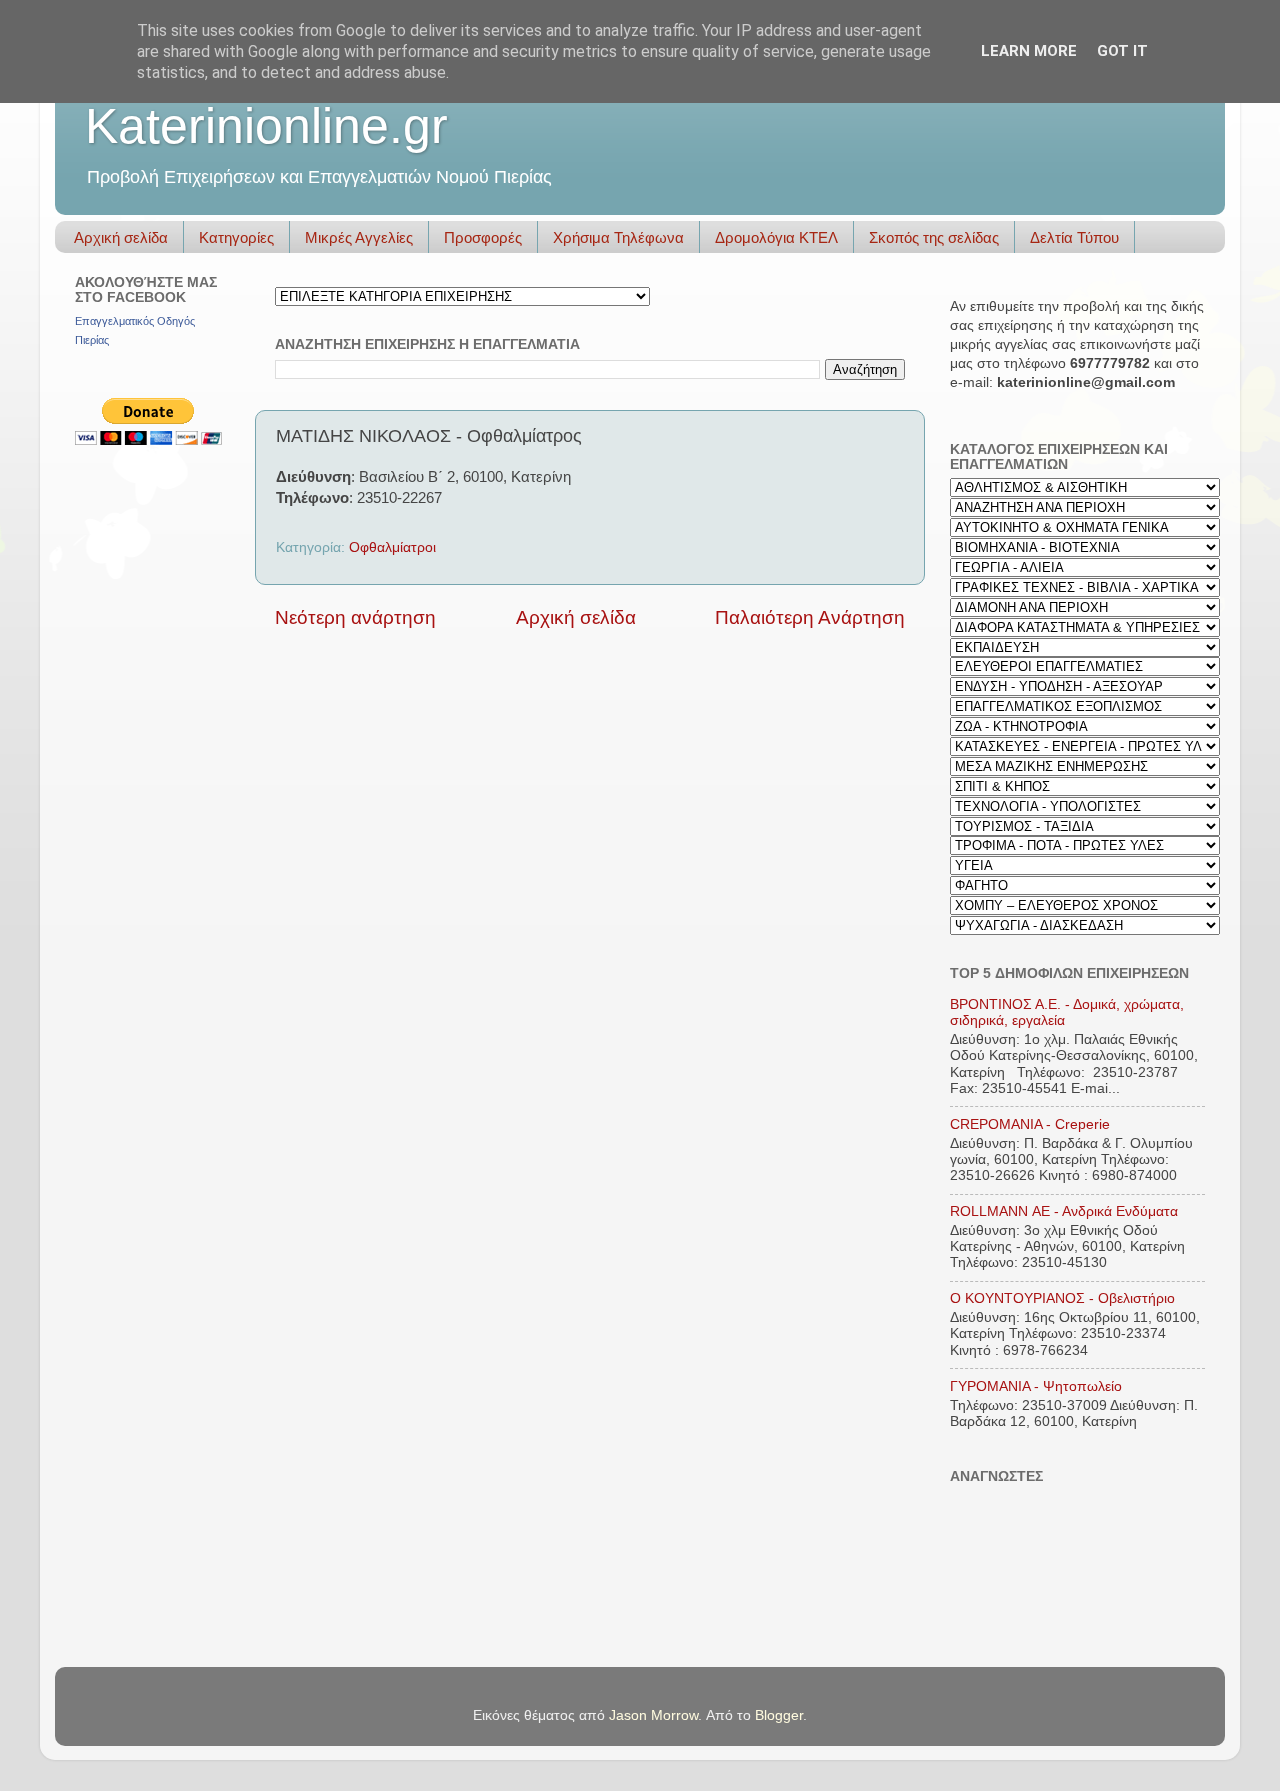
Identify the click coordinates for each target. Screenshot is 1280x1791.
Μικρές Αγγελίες (359, 237)
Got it (1122, 51)
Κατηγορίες (236, 237)
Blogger (779, 1715)
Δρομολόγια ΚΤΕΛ (776, 237)
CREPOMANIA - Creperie (1030, 1124)
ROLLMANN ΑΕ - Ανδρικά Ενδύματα (1064, 1211)
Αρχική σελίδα (121, 237)
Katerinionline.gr (266, 126)
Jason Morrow (653, 1715)
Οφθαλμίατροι (392, 547)
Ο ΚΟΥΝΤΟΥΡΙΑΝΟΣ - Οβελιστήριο (1062, 1298)
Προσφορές (483, 237)
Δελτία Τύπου (1074, 237)
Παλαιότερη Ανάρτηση (810, 617)
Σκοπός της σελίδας (934, 237)
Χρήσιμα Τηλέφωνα (618, 237)
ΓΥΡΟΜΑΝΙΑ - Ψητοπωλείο (1036, 1386)
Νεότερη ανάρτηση (355, 617)
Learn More (1029, 51)
